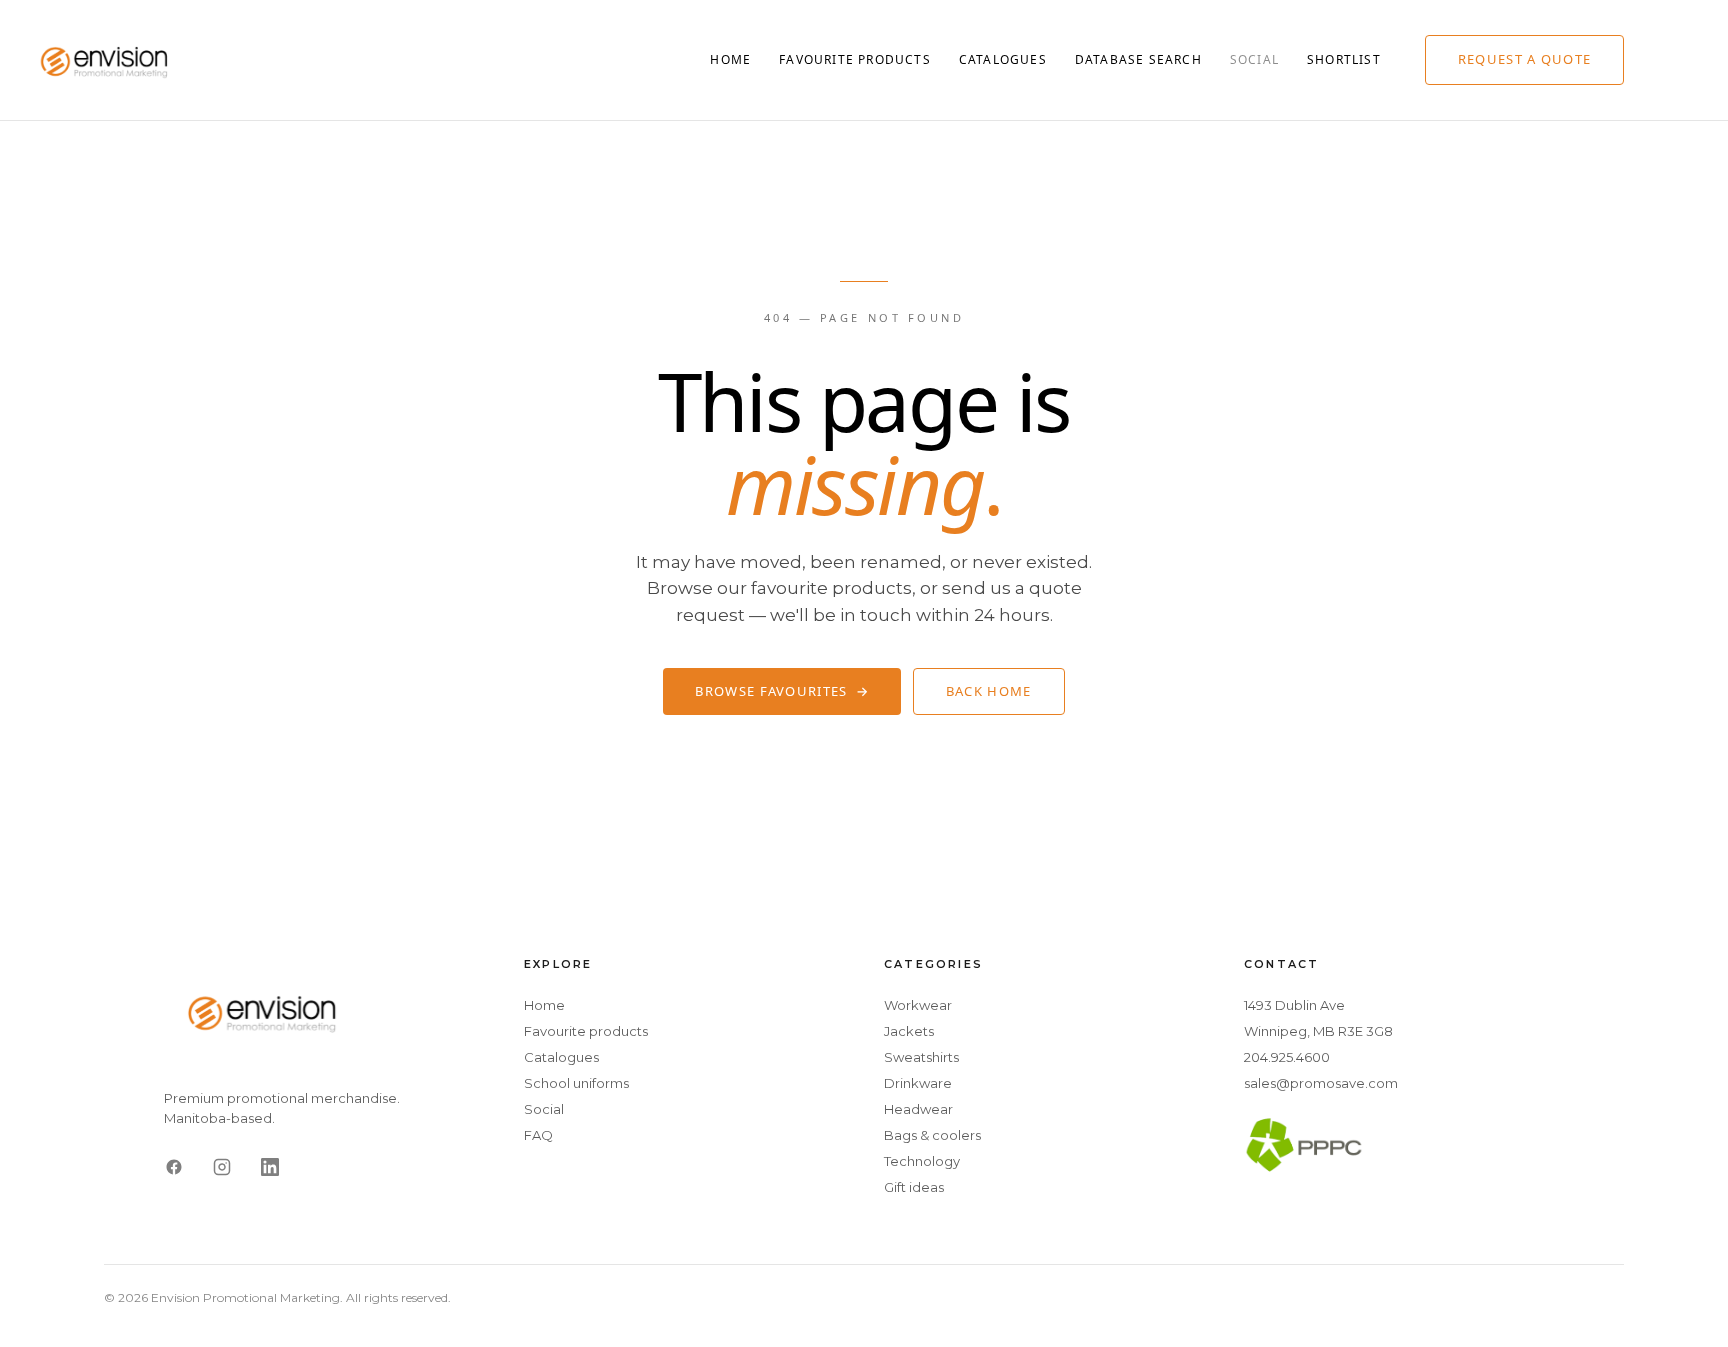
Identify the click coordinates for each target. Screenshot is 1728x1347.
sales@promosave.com (1321, 1083)
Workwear (918, 1005)
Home (730, 59)
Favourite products (855, 59)
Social (1254, 59)
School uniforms (576, 1083)
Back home (989, 691)
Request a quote (1525, 59)
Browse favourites (781, 691)
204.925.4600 (1287, 1057)
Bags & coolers (932, 1135)
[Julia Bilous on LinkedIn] (270, 1167)
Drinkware (918, 1083)
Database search (1138, 59)
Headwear (918, 1109)
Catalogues (1003, 59)
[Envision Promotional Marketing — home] (105, 60)
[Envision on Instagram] (222, 1167)
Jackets (909, 1031)
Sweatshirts (921, 1057)
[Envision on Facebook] (174, 1167)
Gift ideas (914, 1187)
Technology (922, 1161)
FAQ (538, 1135)
